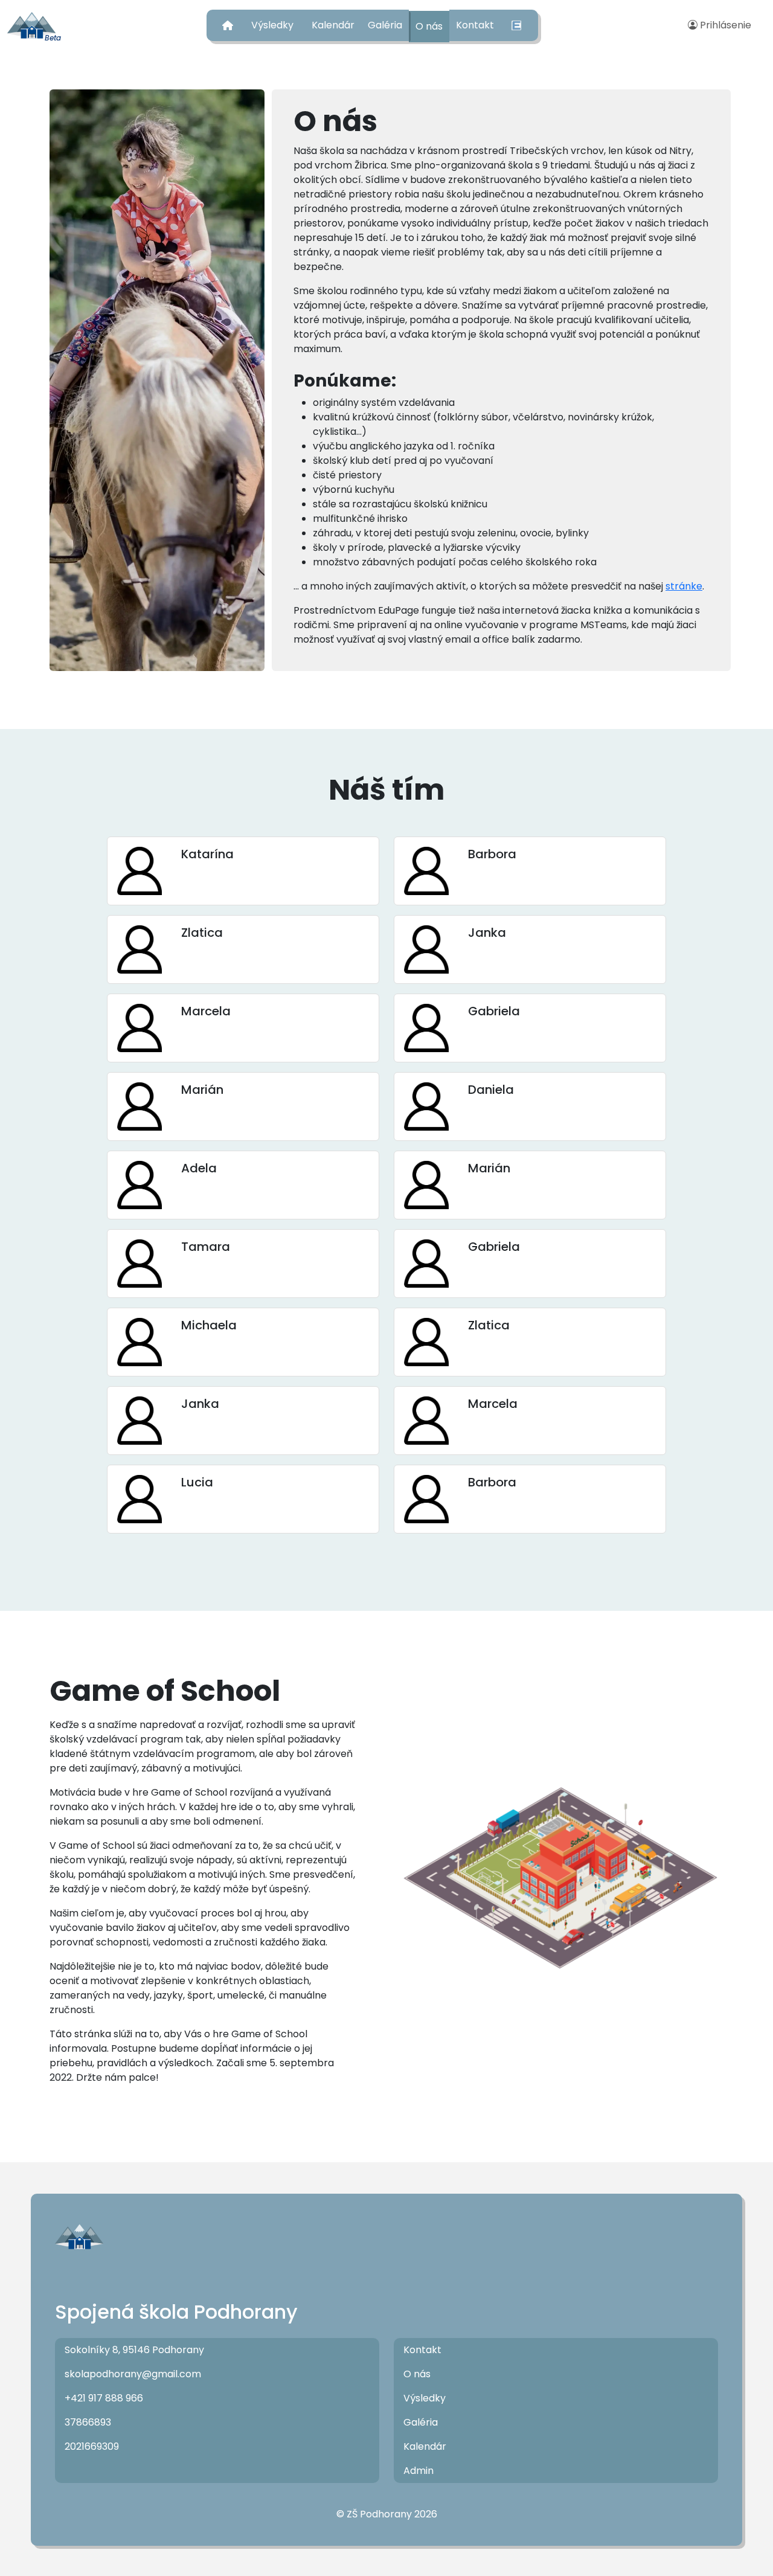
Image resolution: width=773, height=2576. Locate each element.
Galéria (385, 25)
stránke (684, 586)
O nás (429, 26)
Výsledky (272, 25)
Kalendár (333, 25)
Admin (419, 2471)
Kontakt (475, 25)
